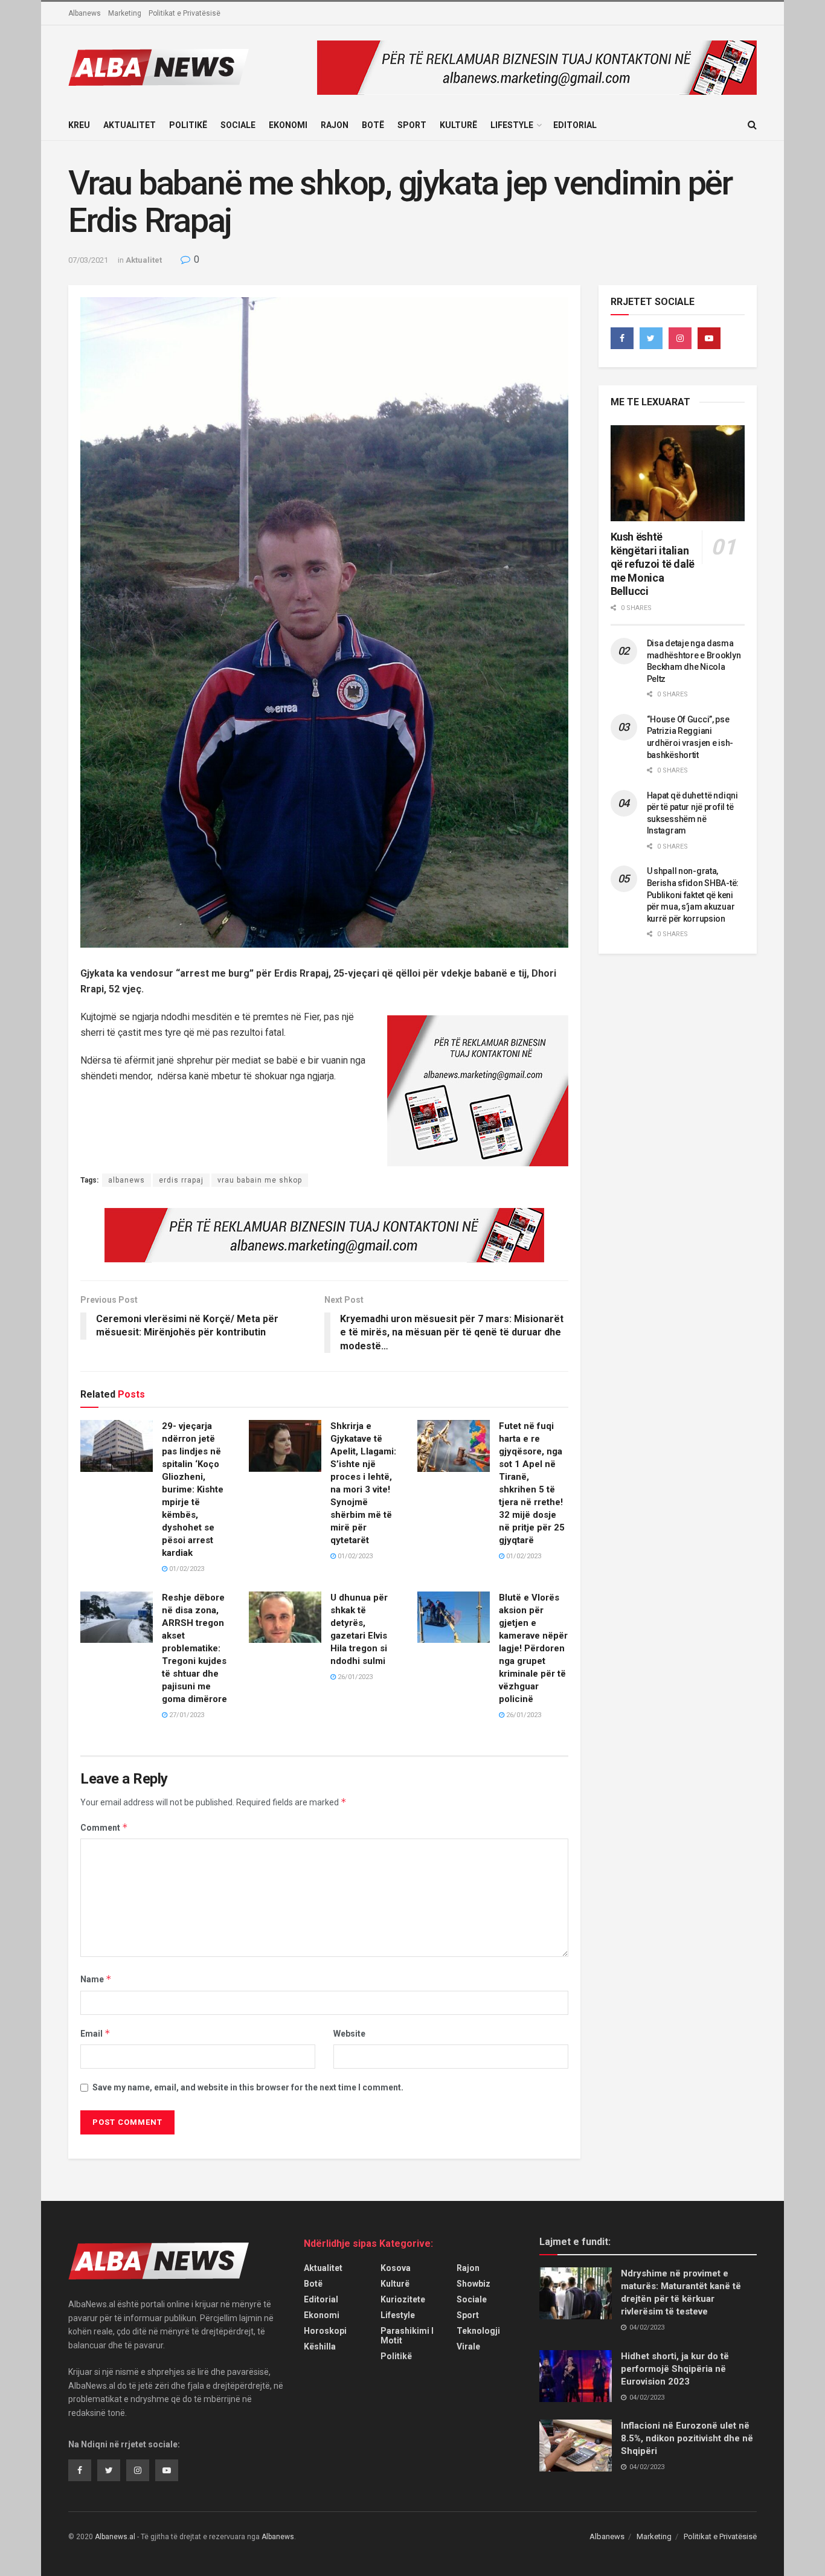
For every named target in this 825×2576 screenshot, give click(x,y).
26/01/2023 (354, 1677)
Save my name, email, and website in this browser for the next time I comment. (248, 2087)
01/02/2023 (186, 1569)
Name (96, 1979)
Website (349, 2034)
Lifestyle (512, 125)
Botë (373, 125)
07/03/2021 (88, 260)
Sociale (238, 125)
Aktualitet (130, 125)
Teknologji (478, 2331)
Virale (468, 2346)
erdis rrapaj (181, 1180)
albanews (127, 1180)
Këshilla (320, 2346)
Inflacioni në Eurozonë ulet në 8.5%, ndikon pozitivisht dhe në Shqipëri (687, 2438)
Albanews (85, 13)
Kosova (396, 2268)
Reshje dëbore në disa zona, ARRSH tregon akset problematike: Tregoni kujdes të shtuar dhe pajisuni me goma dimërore (194, 1648)
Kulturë (458, 125)
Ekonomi (288, 125)
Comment (104, 1827)
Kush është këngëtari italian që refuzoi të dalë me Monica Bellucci (653, 564)
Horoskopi (325, 2331)
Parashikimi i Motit (407, 2336)
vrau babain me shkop (260, 1180)
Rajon (335, 125)
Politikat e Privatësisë (185, 13)
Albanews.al (115, 2537)
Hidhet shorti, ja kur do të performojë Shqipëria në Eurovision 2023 (675, 2369)
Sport (412, 125)
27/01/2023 (186, 1715)
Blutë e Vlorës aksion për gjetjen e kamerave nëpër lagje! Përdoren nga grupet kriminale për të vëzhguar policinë (533, 1648)
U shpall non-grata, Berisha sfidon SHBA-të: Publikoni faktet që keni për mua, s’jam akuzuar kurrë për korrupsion (693, 895)
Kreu (79, 125)
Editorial (575, 125)
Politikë (188, 125)
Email (95, 2033)
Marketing (125, 13)
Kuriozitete (403, 2299)
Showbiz (473, 2284)
